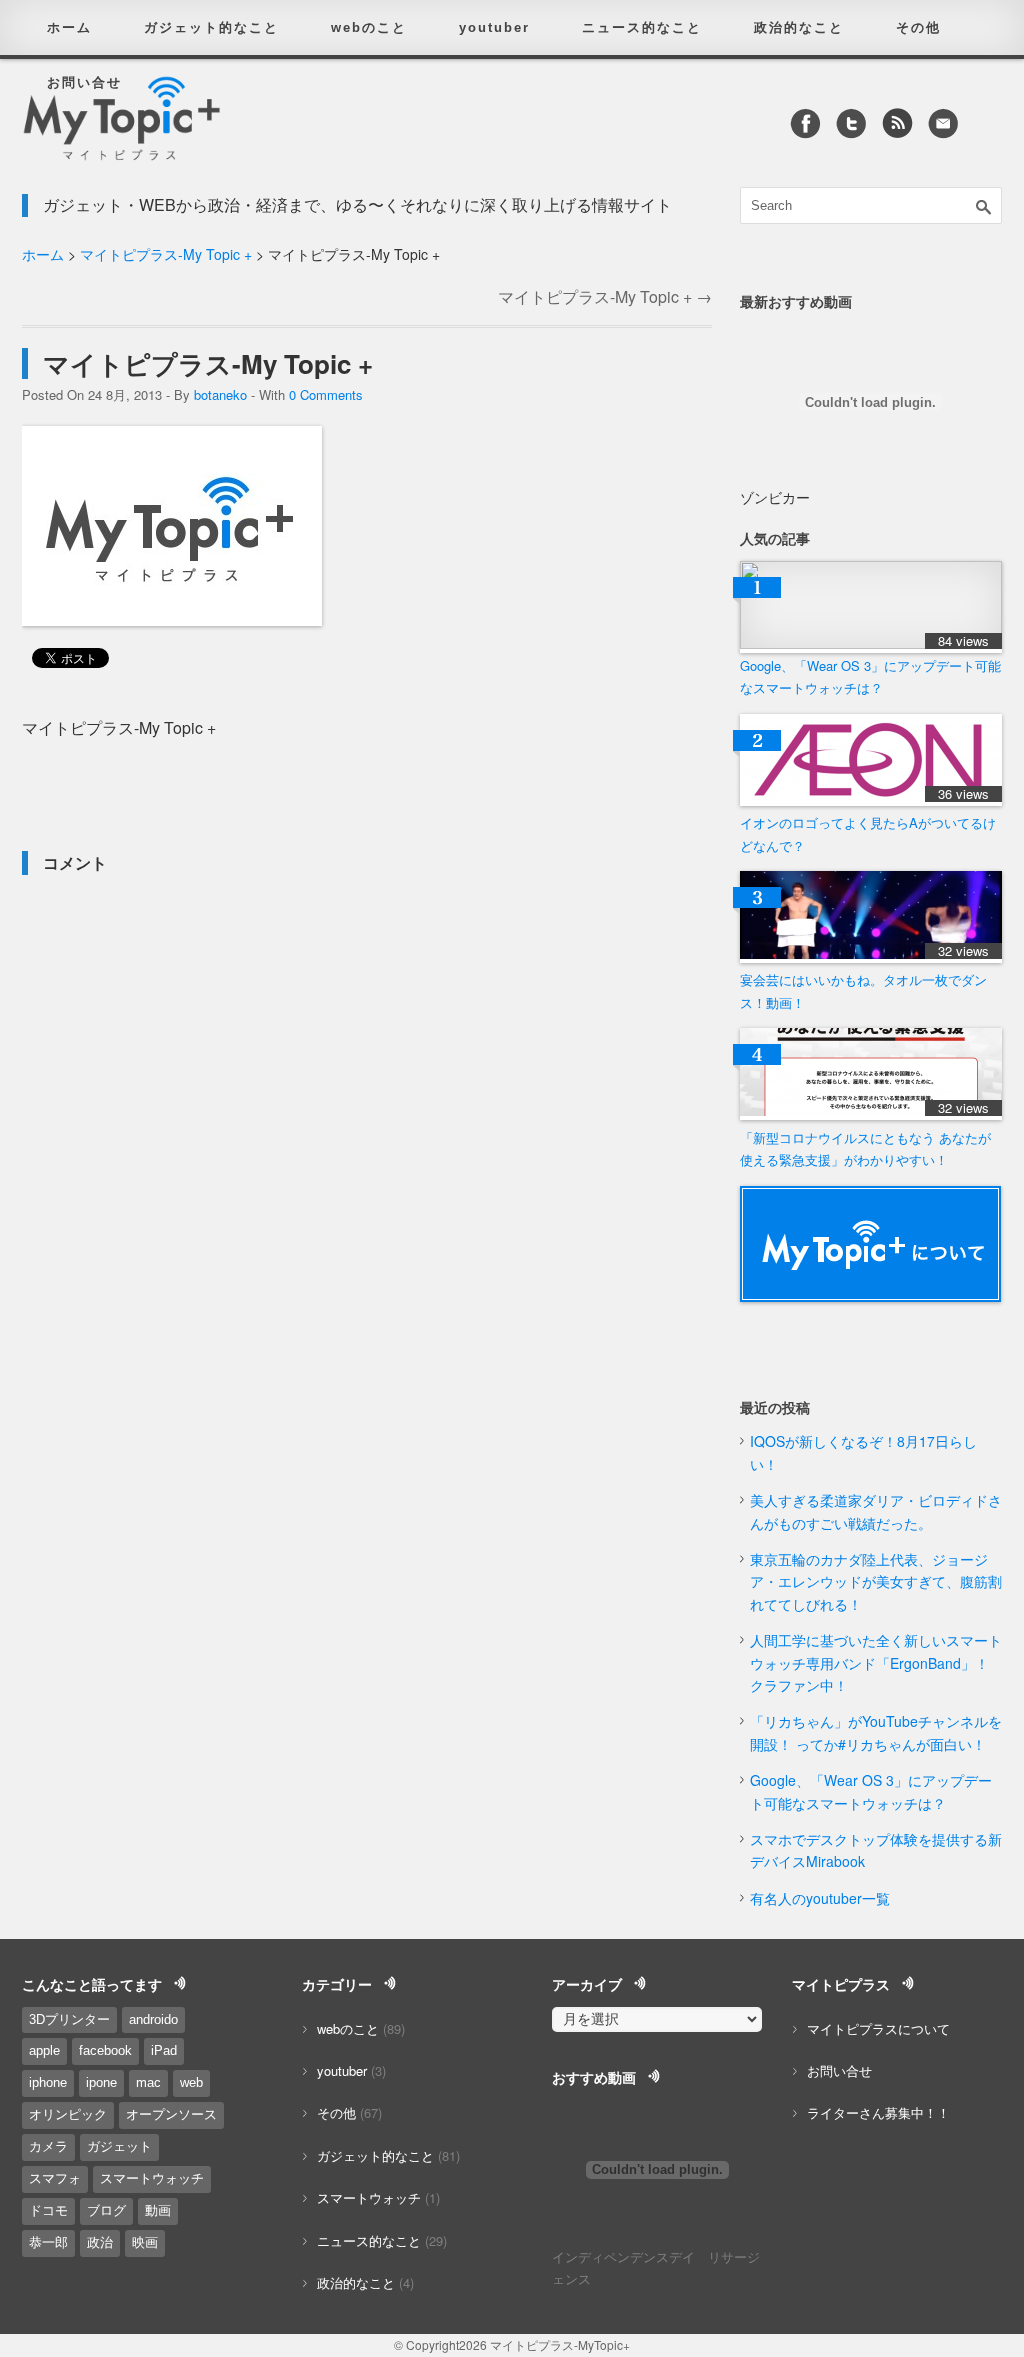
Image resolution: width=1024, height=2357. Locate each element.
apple (44, 2050)
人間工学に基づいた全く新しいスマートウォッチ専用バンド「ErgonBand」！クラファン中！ (876, 1662)
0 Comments (326, 394)
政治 (100, 2242)
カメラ (48, 2146)
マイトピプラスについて (878, 2028)
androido (153, 2019)
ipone (101, 2082)
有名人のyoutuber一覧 (820, 1898)
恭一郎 (48, 2242)
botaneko (220, 394)
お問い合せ (84, 82)
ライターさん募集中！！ (878, 2112)
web (191, 2082)
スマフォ (55, 2178)
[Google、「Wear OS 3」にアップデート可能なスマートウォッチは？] (871, 643)
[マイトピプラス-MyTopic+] (122, 146)
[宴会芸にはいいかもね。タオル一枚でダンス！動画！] (871, 957)
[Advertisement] (256, 785)
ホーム (69, 27)
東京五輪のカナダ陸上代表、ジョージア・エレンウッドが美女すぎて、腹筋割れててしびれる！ (876, 1581)
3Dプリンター (69, 2019)
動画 (158, 2210)
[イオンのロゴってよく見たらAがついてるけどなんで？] (871, 800)
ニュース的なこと (642, 27)
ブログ (106, 2210)
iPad (164, 2050)
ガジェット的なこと (211, 27)
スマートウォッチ (152, 2178)
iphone (48, 2082)
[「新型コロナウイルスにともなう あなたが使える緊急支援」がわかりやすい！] (871, 1114)
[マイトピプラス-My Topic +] (172, 619)
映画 (145, 2242)
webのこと (369, 27)
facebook (105, 2050)
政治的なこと (799, 27)
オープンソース (171, 2114)
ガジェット (119, 2146)
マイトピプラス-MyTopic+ (560, 2344)
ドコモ (48, 2210)
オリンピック (68, 2114)
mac (148, 2082)
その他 (918, 27)
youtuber (494, 27)
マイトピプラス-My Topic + (166, 254)
